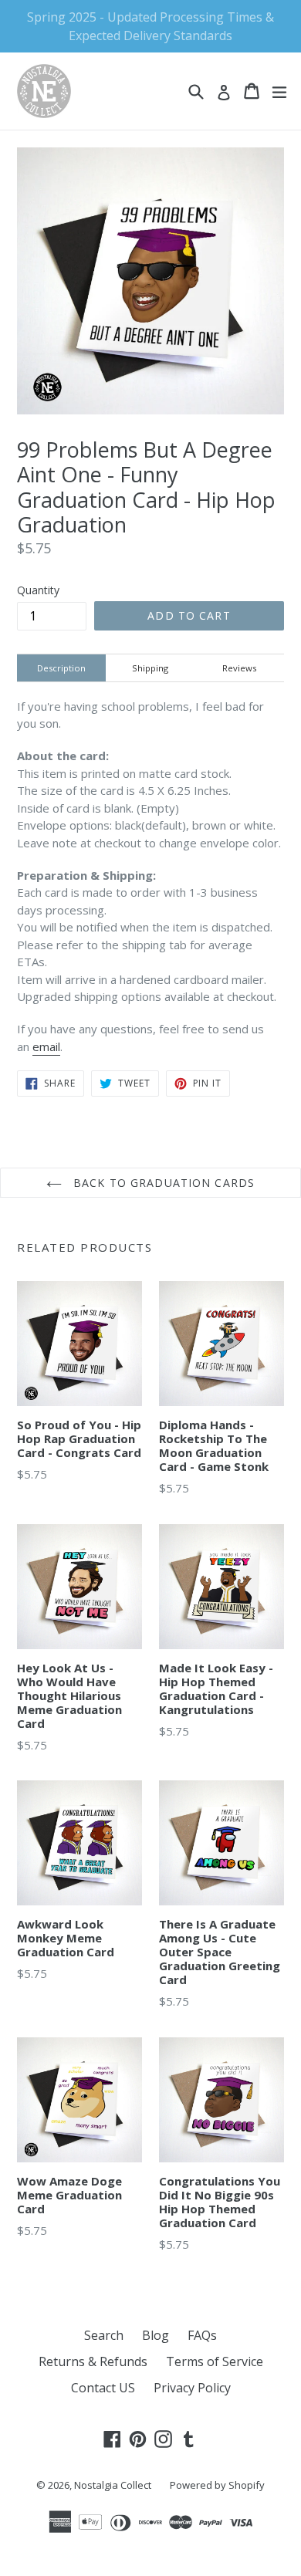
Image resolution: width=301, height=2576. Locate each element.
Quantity (38, 590)
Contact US (103, 2388)
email (46, 1046)
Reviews (239, 668)
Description (61, 668)
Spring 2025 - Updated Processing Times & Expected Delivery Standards (150, 26)
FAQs (202, 2335)
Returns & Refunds (93, 2361)
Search (104, 2335)
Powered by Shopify (217, 2485)
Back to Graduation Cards (162, 1183)
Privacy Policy (192, 2388)
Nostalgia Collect (113, 2485)
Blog (156, 2335)
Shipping (150, 668)
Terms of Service (215, 2361)
